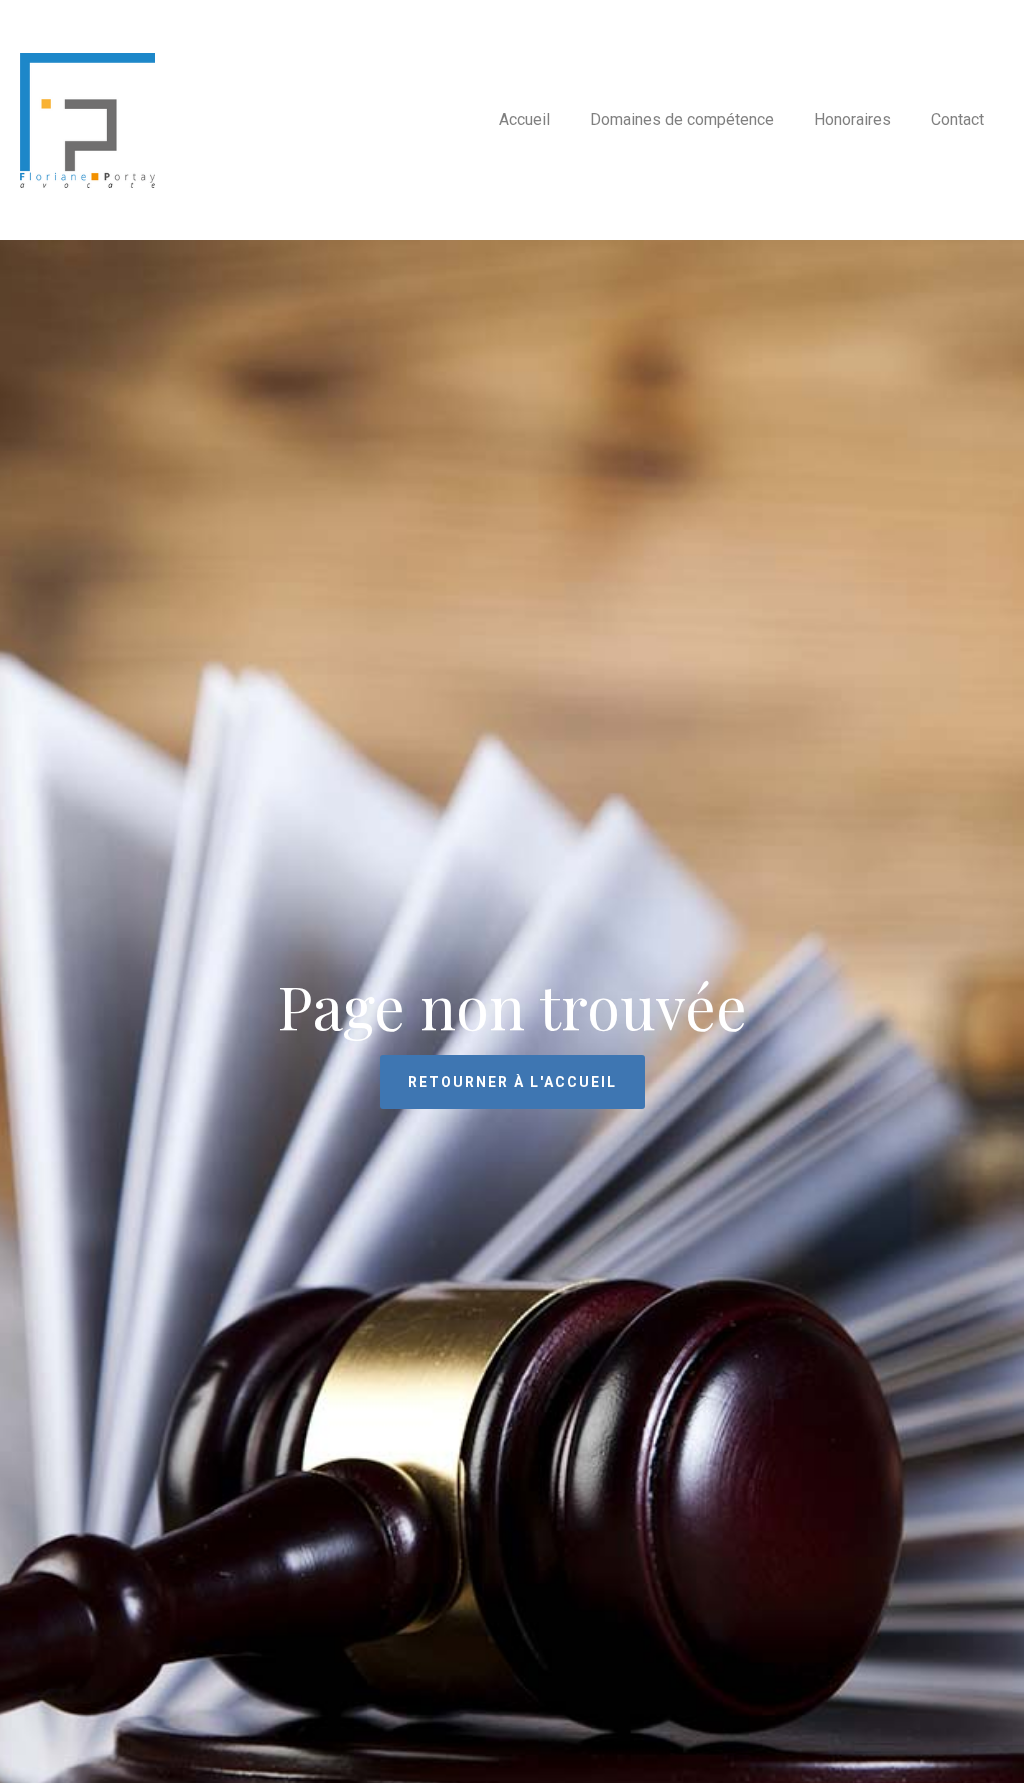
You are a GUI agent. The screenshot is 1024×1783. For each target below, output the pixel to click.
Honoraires (852, 119)
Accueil (524, 119)
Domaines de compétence (682, 119)
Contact (957, 119)
